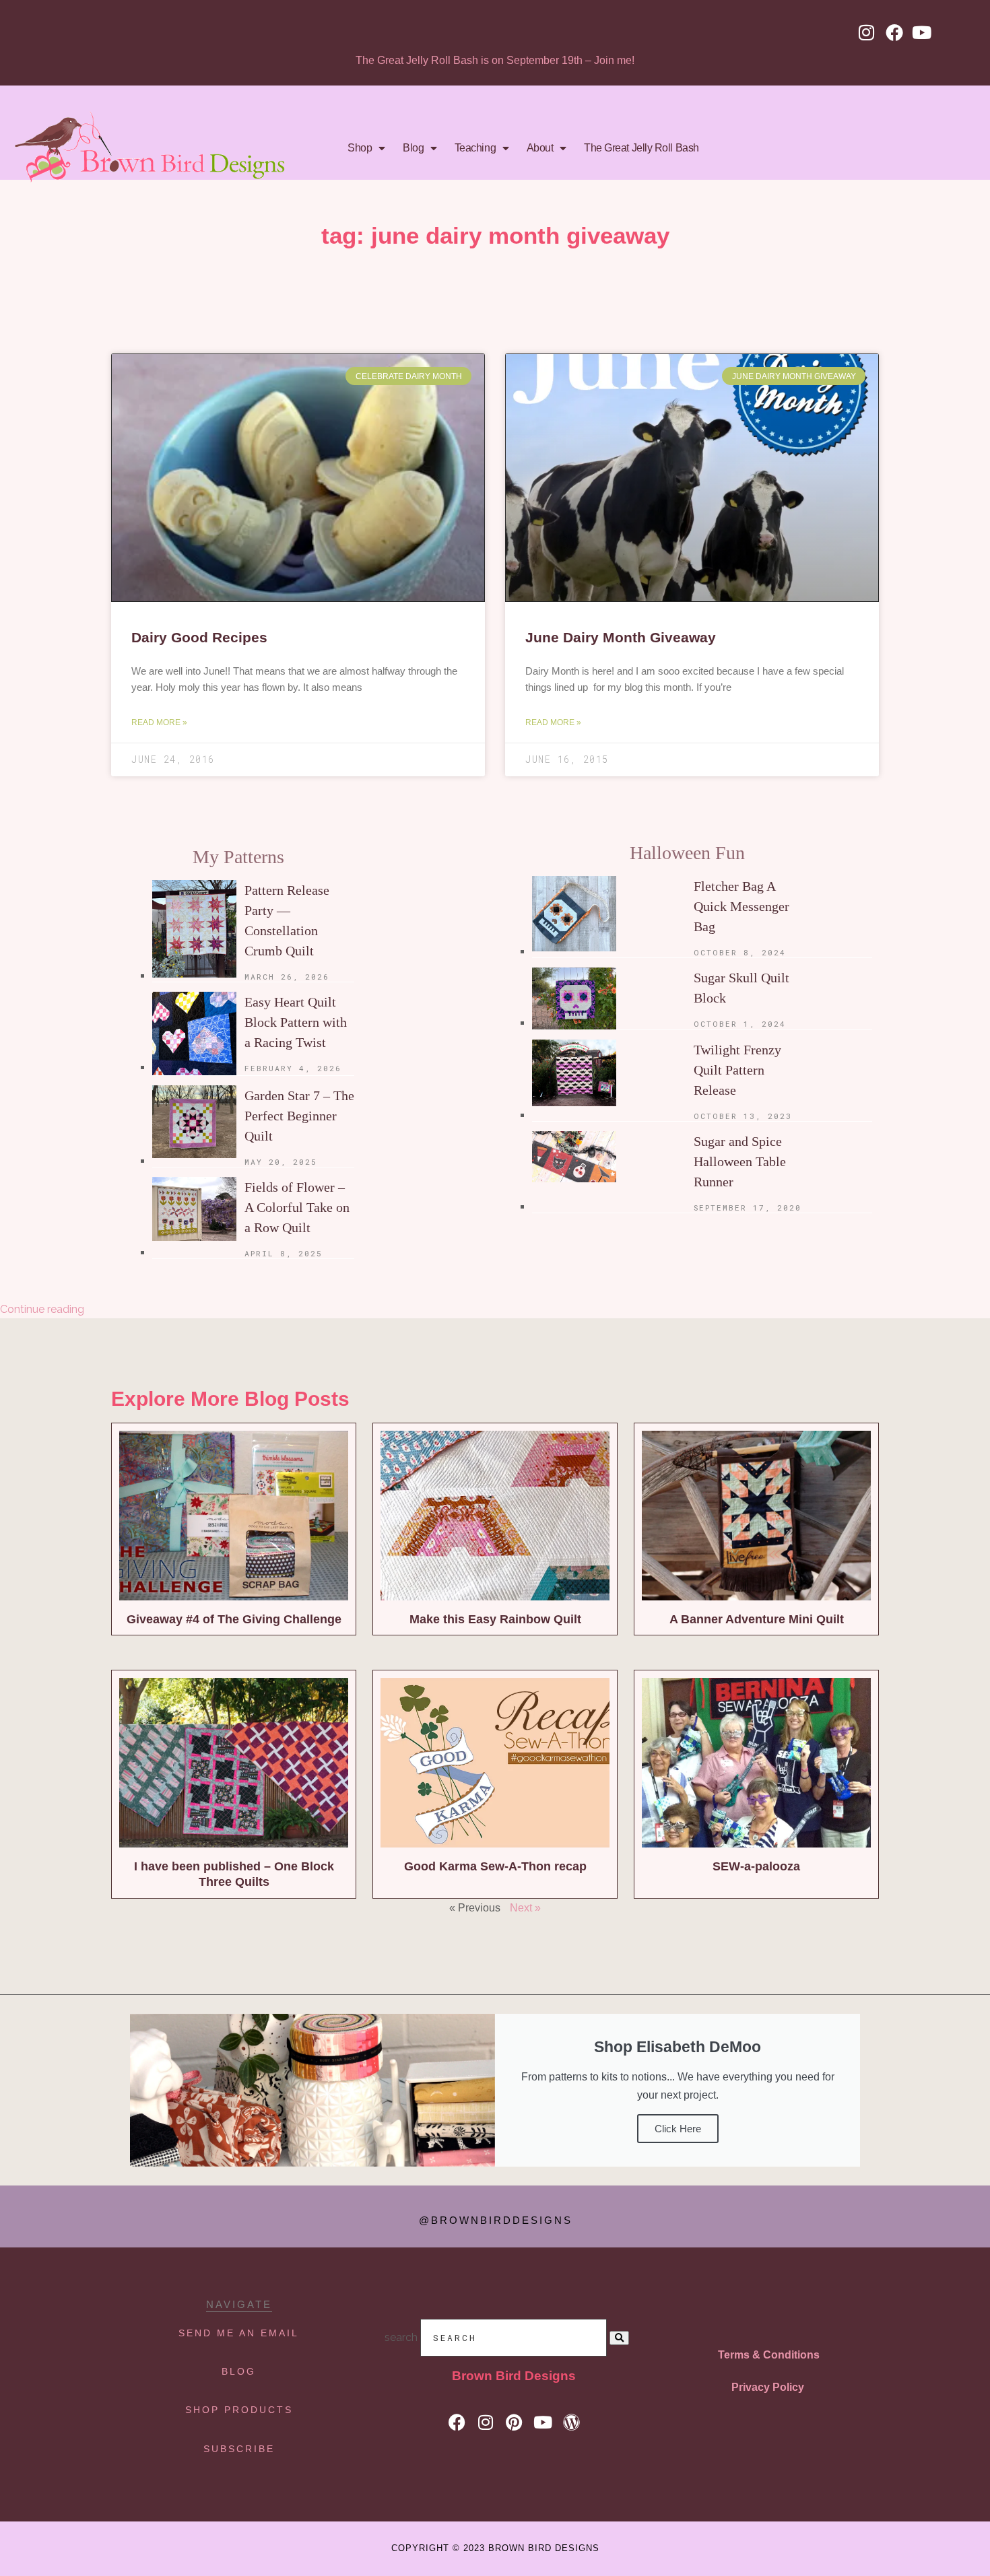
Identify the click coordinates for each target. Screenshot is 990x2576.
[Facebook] (894, 32)
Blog (413, 148)
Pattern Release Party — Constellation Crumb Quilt (287, 920)
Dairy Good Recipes (199, 637)
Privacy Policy (768, 2387)
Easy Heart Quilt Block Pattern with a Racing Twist (296, 1022)
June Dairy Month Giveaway (621, 637)
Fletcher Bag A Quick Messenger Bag (741, 906)
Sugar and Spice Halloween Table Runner (740, 1161)
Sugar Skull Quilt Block (741, 988)
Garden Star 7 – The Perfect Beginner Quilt (299, 1116)
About (540, 148)
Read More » (159, 722)
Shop (360, 148)
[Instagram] (867, 32)
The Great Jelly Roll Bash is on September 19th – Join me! (495, 60)
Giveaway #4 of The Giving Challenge (234, 1619)
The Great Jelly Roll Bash (641, 148)
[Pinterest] (514, 2422)
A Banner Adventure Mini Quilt (757, 1619)
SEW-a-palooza (756, 1866)
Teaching (475, 148)
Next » (525, 1908)
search (401, 2337)
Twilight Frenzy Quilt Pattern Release (737, 1070)
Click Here (678, 2129)
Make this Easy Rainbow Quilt (495, 1619)
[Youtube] (922, 32)
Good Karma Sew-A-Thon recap (495, 1866)
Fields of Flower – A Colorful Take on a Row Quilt (297, 1207)
